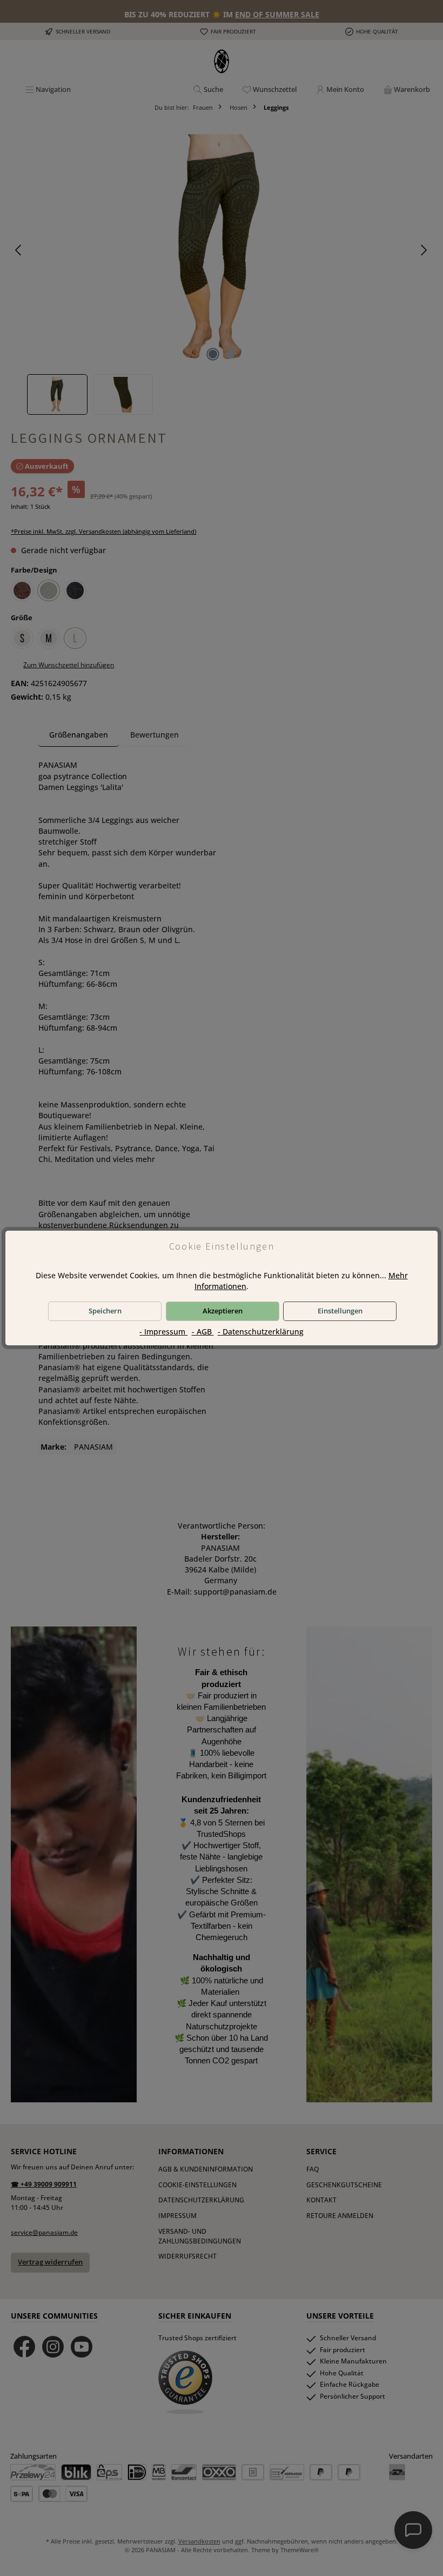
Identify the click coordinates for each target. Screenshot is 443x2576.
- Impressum (163, 1332)
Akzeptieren (223, 1311)
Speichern (105, 1311)
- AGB (203, 1332)
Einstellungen (340, 1311)
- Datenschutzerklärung (261, 1332)
